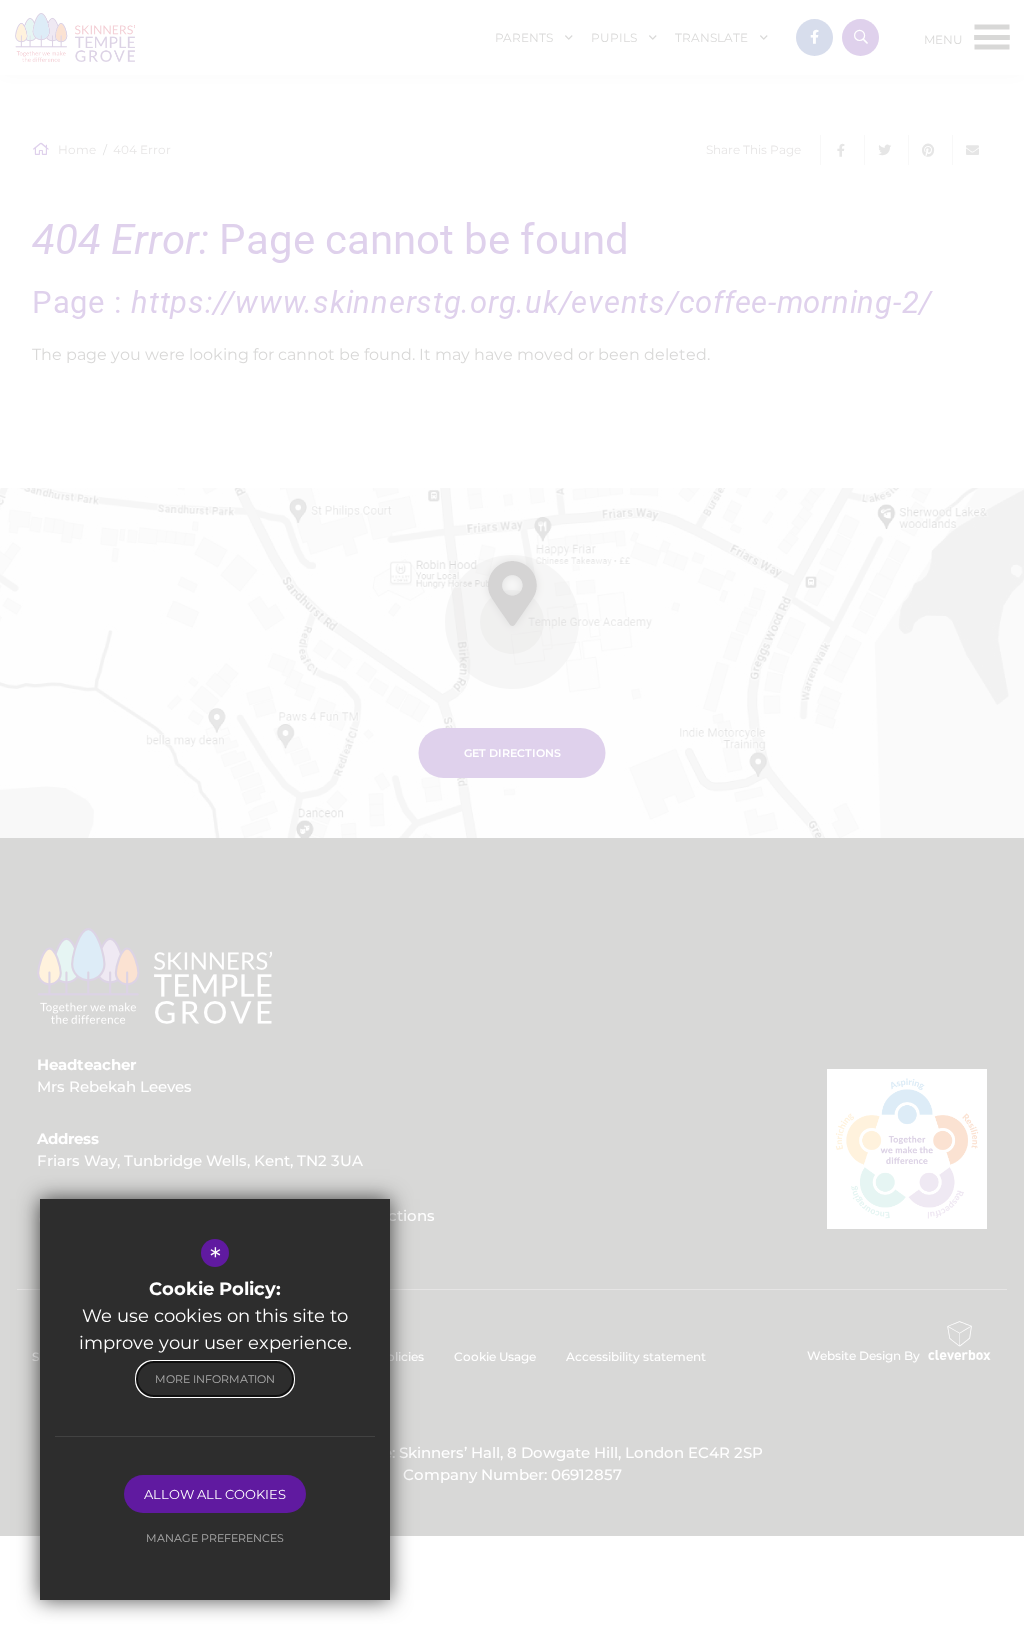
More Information (215, 1379)
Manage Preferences (215, 1538)
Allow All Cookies (215, 1494)
